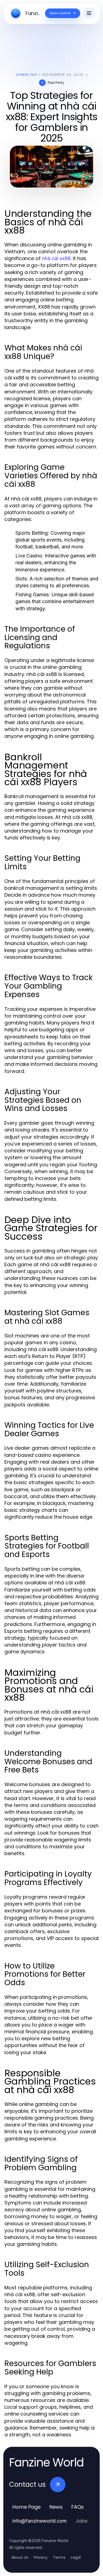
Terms (59, 2557)
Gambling (27, 75)
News (56, 2507)
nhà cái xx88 (56, 258)
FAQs (78, 2507)
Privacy (41, 2557)
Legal (76, 2557)
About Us (20, 2557)
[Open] (89, 13)
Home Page (27, 2507)
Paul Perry (56, 83)
